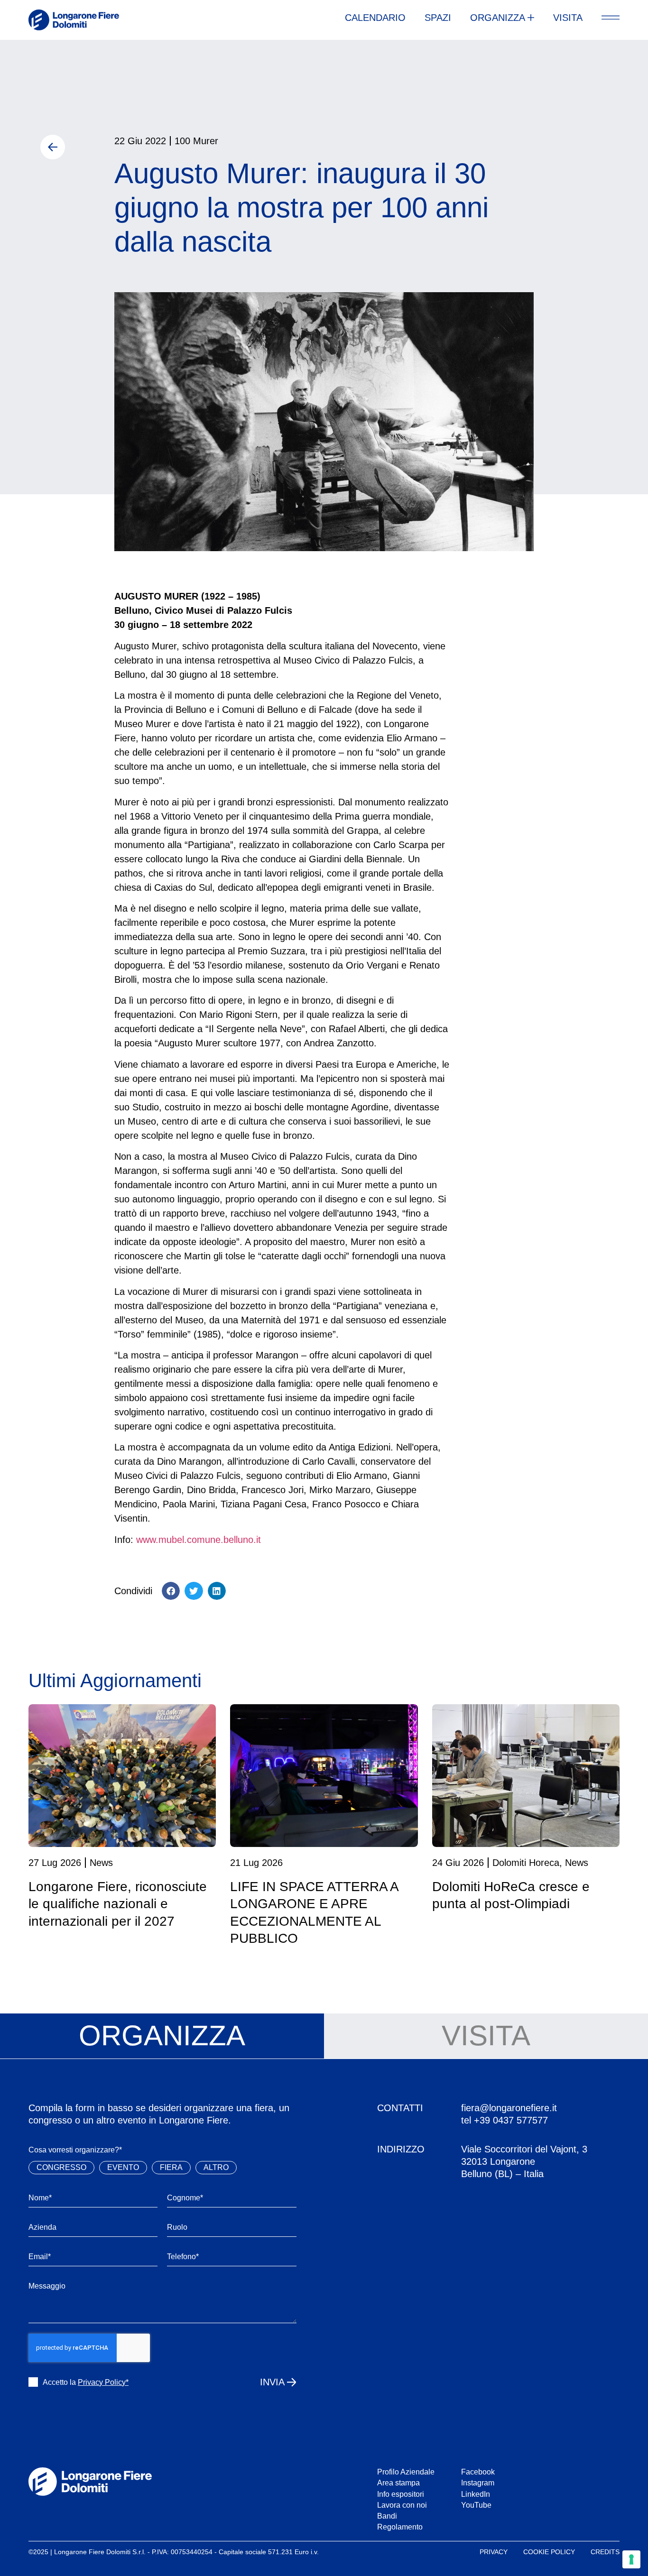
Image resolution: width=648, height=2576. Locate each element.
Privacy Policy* (103, 2382)
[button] (171, 1591)
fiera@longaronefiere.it (509, 2108)
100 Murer (196, 141)
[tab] (162, 2036)
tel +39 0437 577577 (505, 2120)
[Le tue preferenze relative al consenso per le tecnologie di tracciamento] (631, 2559)
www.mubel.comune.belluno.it (199, 1540)
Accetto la (86, 2382)
